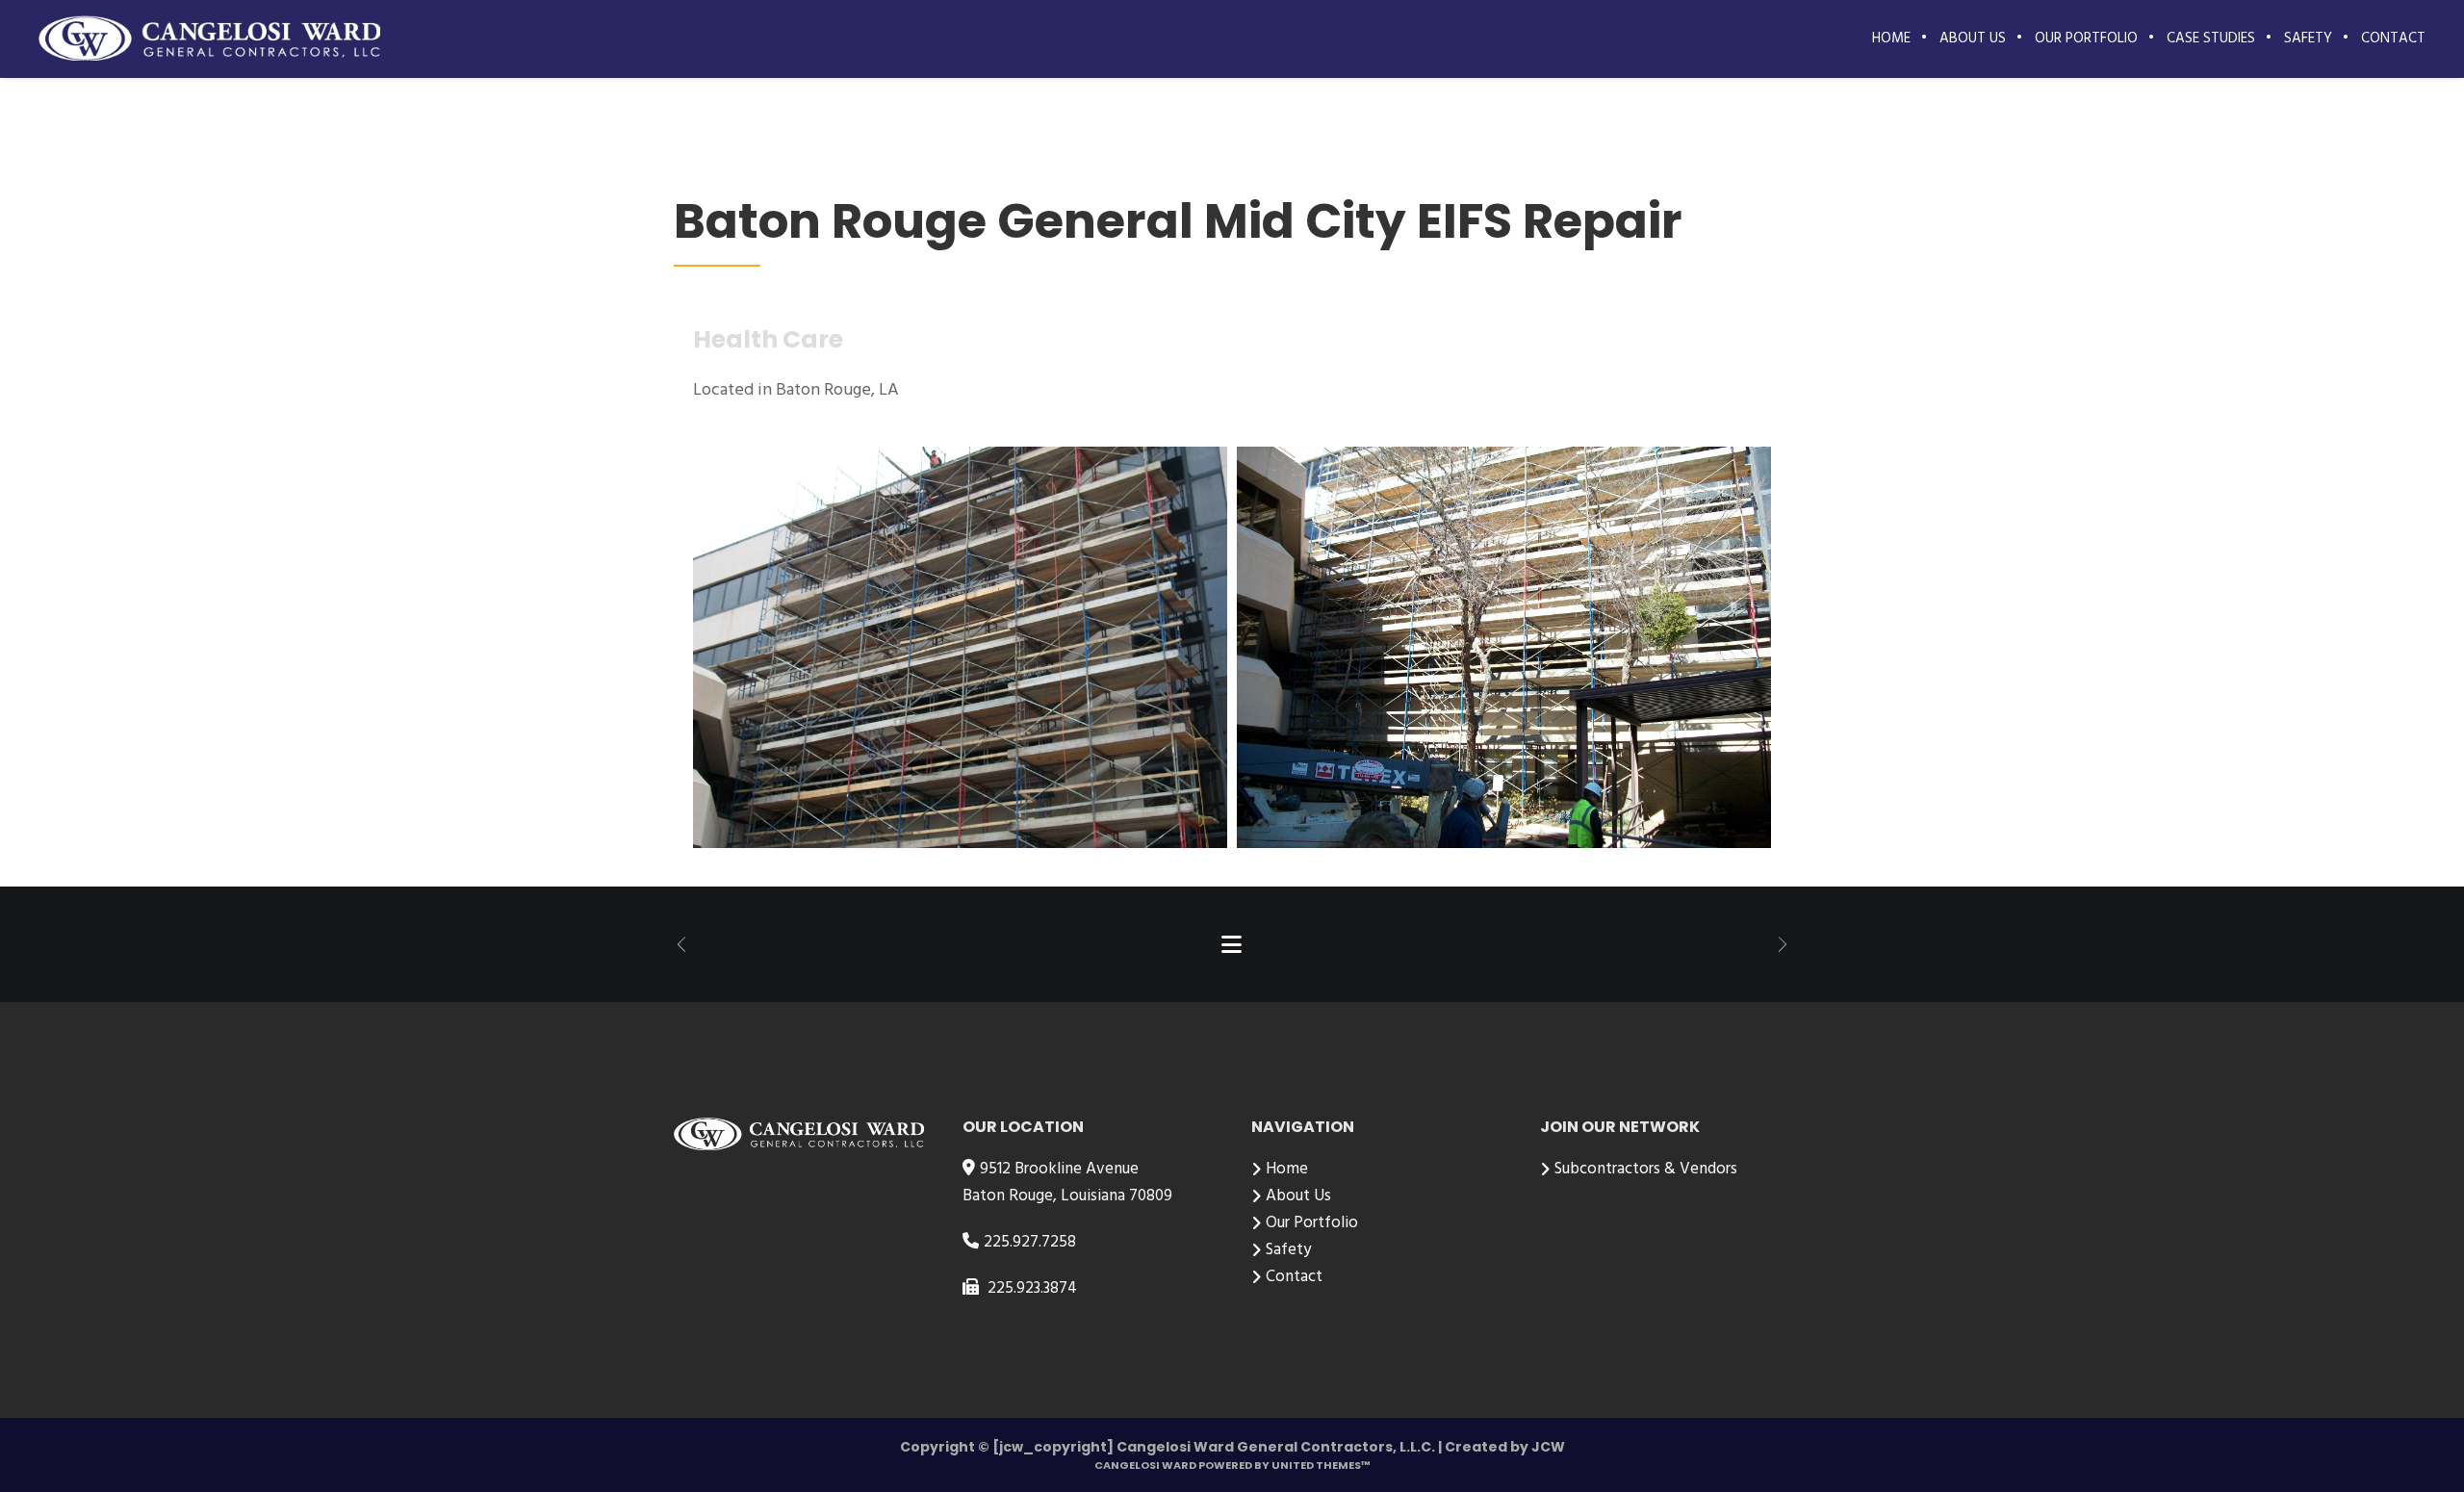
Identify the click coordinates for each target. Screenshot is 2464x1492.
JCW (1548, 1447)
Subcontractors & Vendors (1646, 1169)
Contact (1294, 1277)
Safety (1288, 1250)
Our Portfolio (1312, 1223)
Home (1287, 1169)
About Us (1298, 1196)
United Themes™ (1321, 1465)
